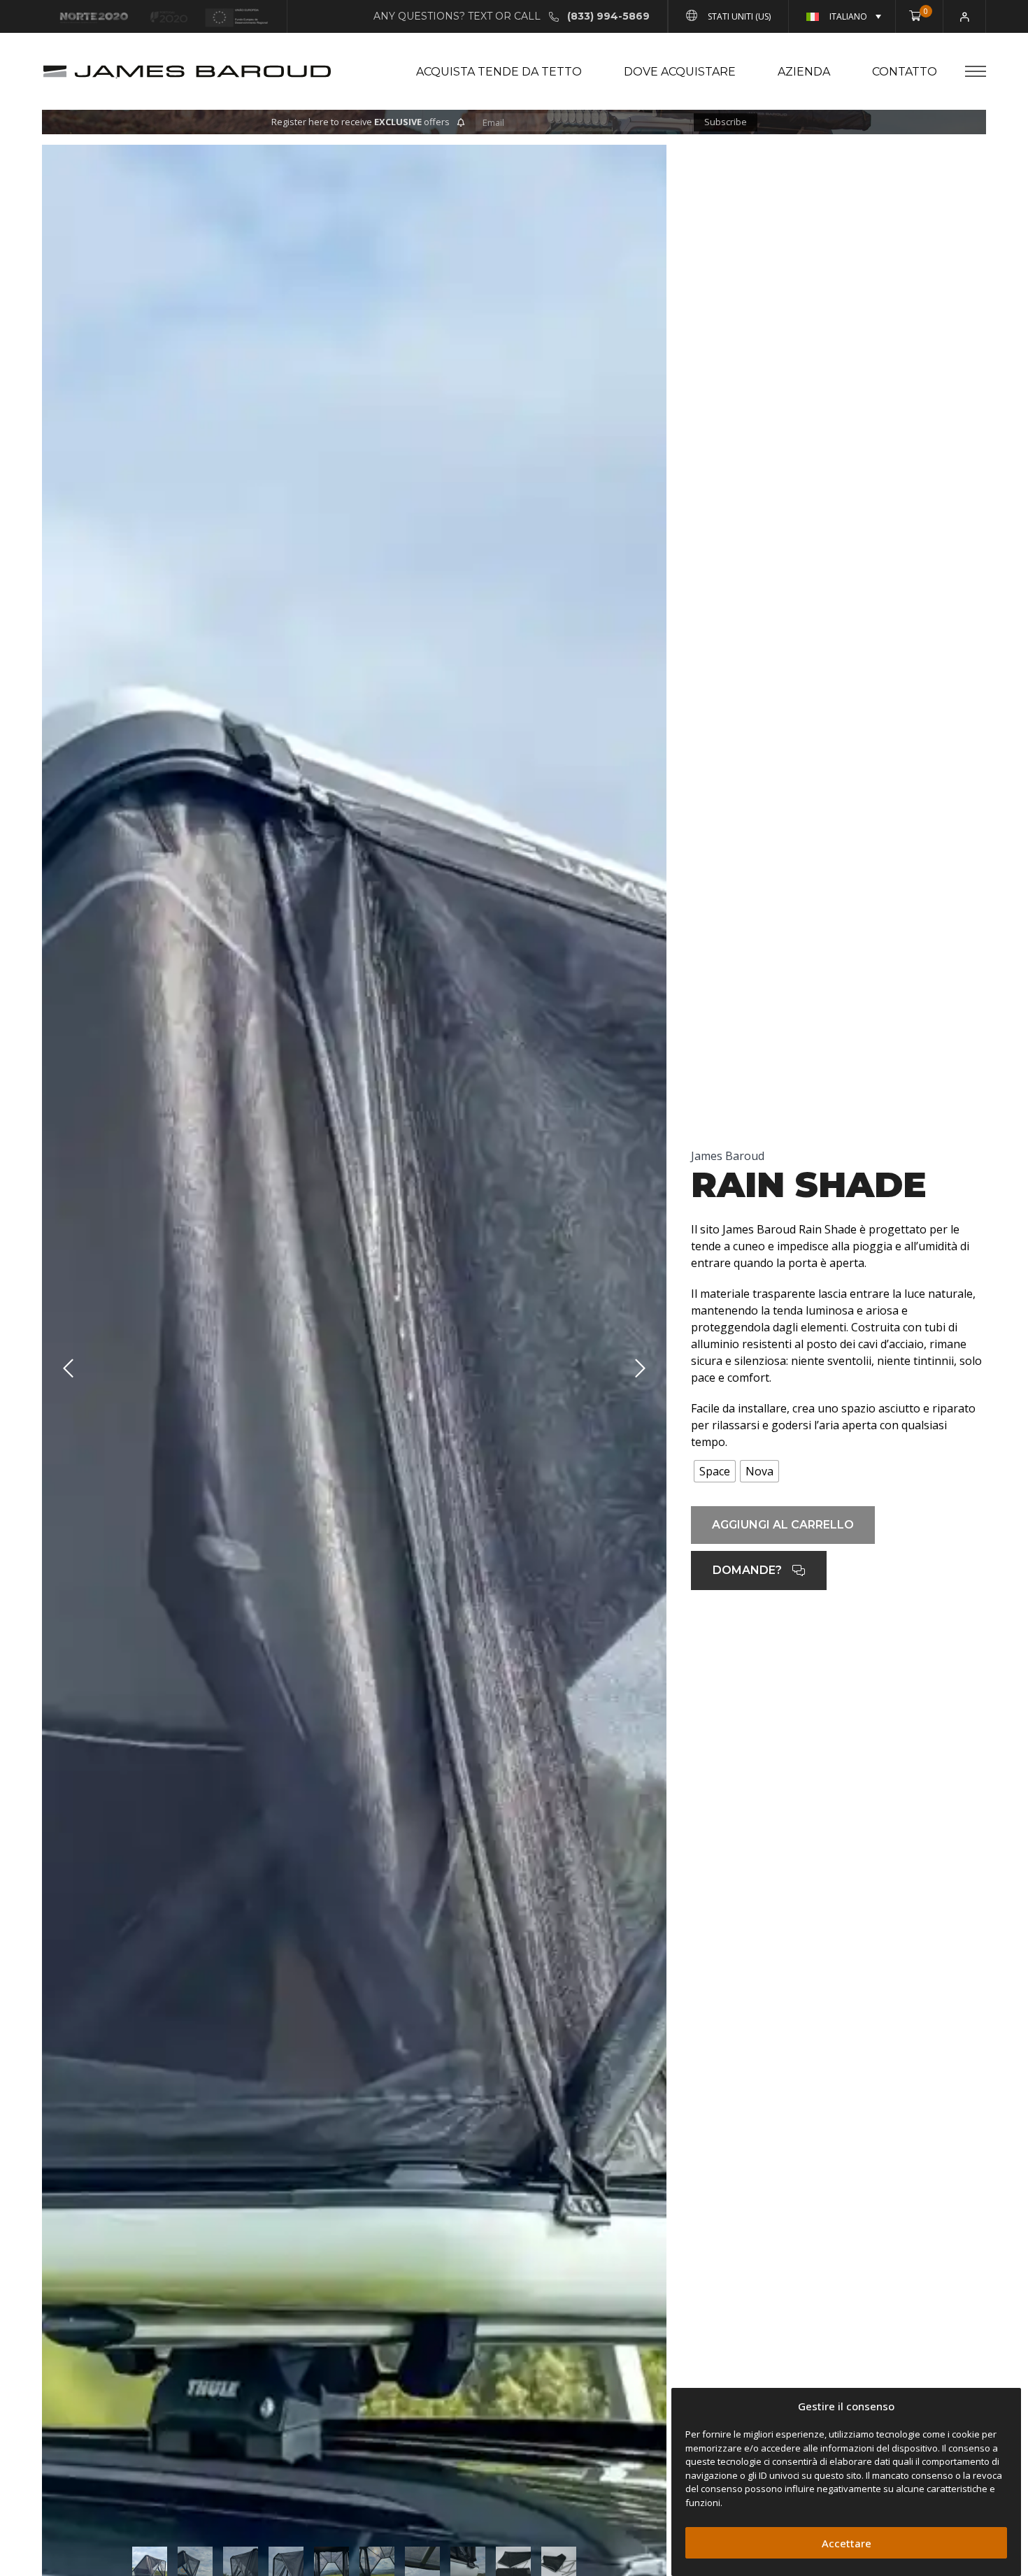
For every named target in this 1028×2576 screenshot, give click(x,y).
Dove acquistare (680, 72)
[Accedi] (965, 16)
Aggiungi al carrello (783, 1525)
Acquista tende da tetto (499, 72)
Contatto (905, 72)
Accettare (847, 2543)
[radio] (715, 1471)
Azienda (804, 72)
